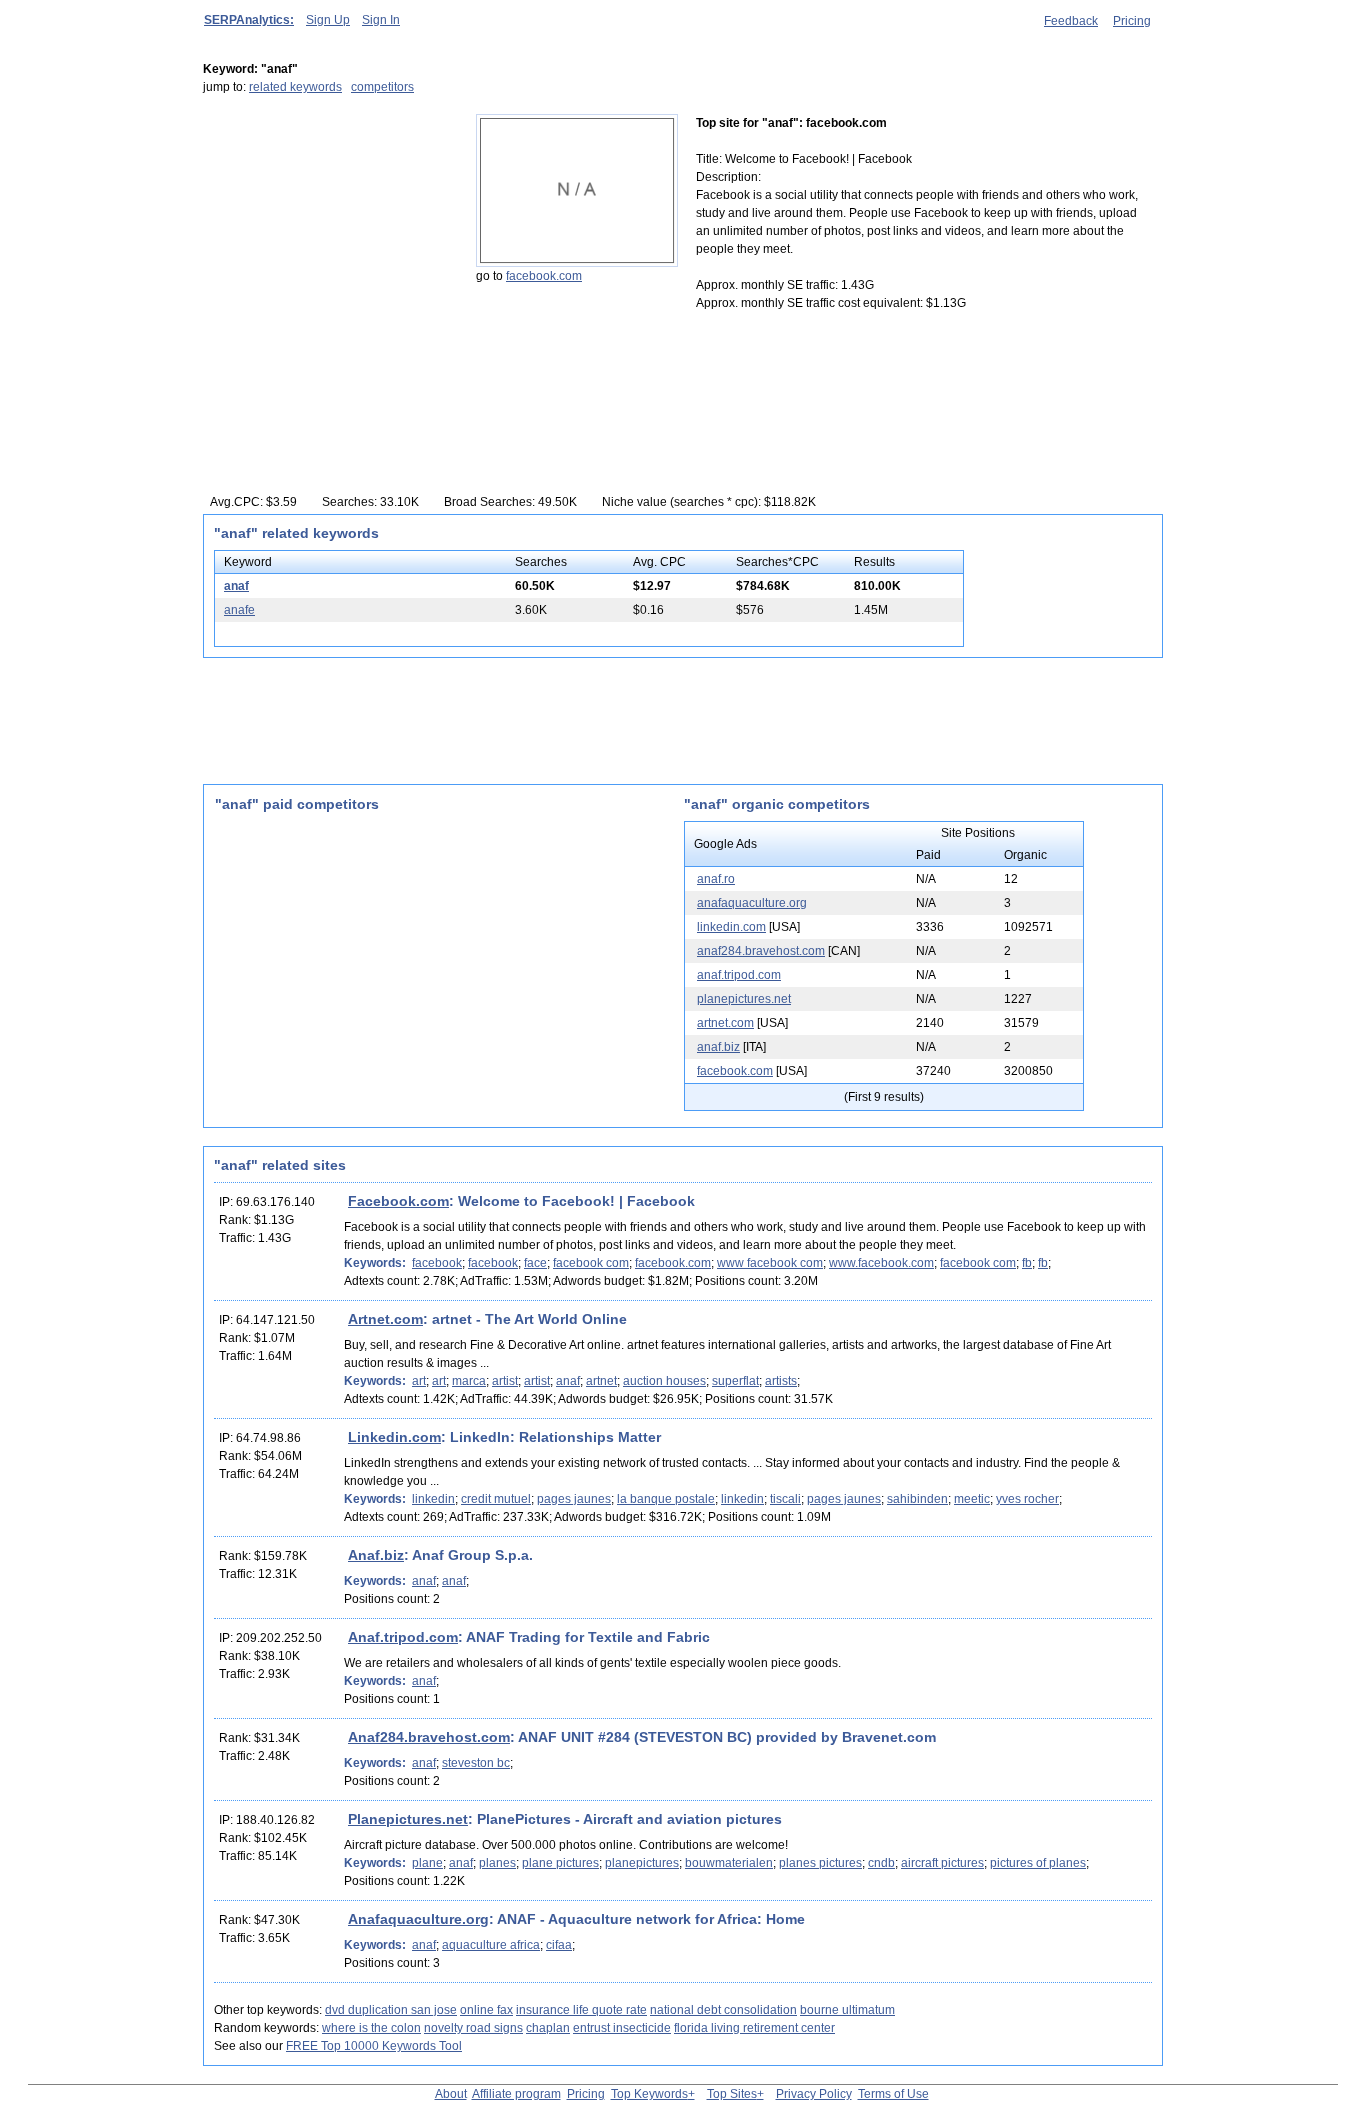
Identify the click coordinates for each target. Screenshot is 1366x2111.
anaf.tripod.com (739, 975)
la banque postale (666, 1499)
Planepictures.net (408, 1819)
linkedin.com (731, 927)
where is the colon (371, 2028)
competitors (382, 87)
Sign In (381, 20)
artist (505, 1381)
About (451, 2094)
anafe (239, 610)
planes (497, 1863)
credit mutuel (496, 1499)
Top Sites (732, 2094)
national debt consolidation (723, 2010)
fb (1027, 1263)
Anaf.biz (376, 1555)
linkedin (433, 1499)
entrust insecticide (622, 2028)
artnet (601, 1381)
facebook (437, 1263)
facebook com (591, 1263)
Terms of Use (893, 2094)
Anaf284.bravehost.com (429, 1737)
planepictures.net (744, 999)
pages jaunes (574, 1499)
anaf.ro (716, 879)
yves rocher (1027, 1499)
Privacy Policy (814, 2094)
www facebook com (770, 1263)
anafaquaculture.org (752, 903)
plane (427, 1863)
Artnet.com (385, 1319)
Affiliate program (516, 2094)
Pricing (1132, 21)
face (535, 1263)
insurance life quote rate (581, 2010)
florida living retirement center (754, 2028)
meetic (972, 1499)
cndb (881, 1863)
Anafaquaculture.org (418, 1919)
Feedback (1071, 21)
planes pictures (820, 1863)
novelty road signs (473, 2028)
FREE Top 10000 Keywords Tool (374, 2046)
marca (469, 1381)
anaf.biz (718, 1047)
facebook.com (544, 276)
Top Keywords (649, 2094)
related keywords (295, 87)
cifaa (559, 1945)
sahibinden (917, 1499)
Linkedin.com (394, 1437)
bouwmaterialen (729, 1863)
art (419, 1381)
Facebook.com (398, 1201)
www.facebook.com (881, 1263)
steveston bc (476, 1763)
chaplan (548, 2028)
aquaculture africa (491, 1945)
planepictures (642, 1863)
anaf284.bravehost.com (761, 951)
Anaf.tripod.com (403, 1637)
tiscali (785, 1499)
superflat (735, 1381)
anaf (236, 586)
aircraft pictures (942, 1863)
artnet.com (725, 1023)
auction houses (664, 1381)
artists (781, 1381)
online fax (486, 2010)
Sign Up (328, 20)
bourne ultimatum (847, 2010)
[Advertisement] (328, 239)
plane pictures (560, 1863)
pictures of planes (1038, 1863)
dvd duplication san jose (391, 2010)
